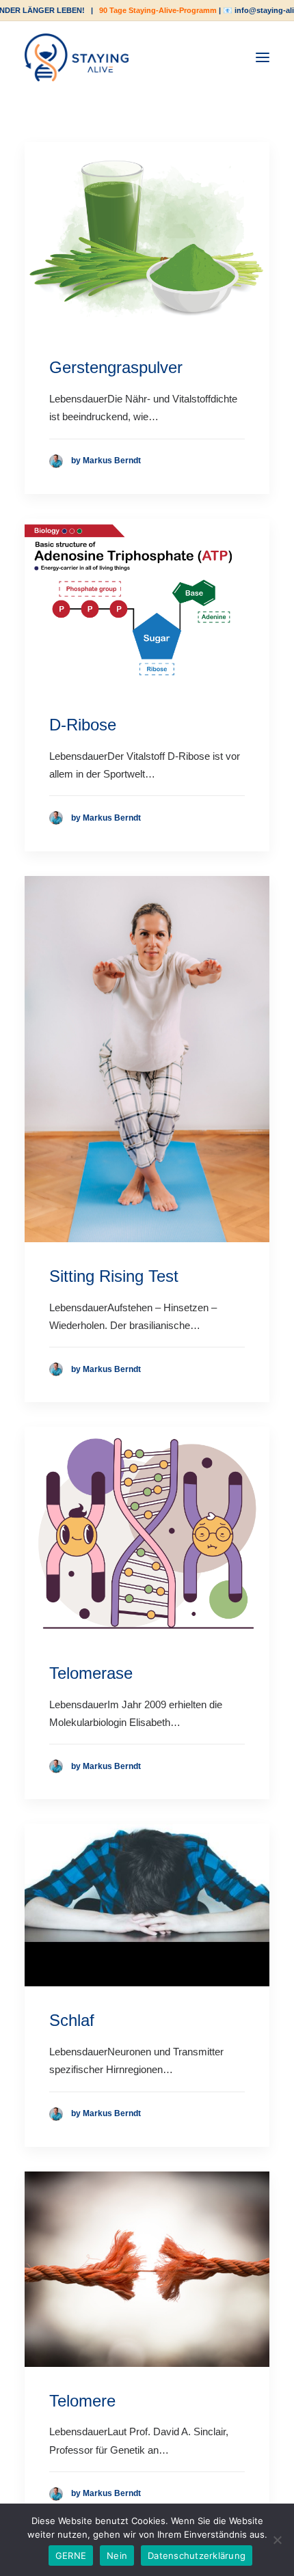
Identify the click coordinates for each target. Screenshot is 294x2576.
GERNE (71, 2556)
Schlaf (72, 2020)
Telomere (82, 2401)
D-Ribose (83, 725)
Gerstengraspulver (116, 367)
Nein (117, 2556)
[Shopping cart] (221, 57)
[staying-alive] (77, 57)
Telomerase (91, 1673)
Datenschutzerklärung (197, 2556)
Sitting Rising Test (114, 1276)
